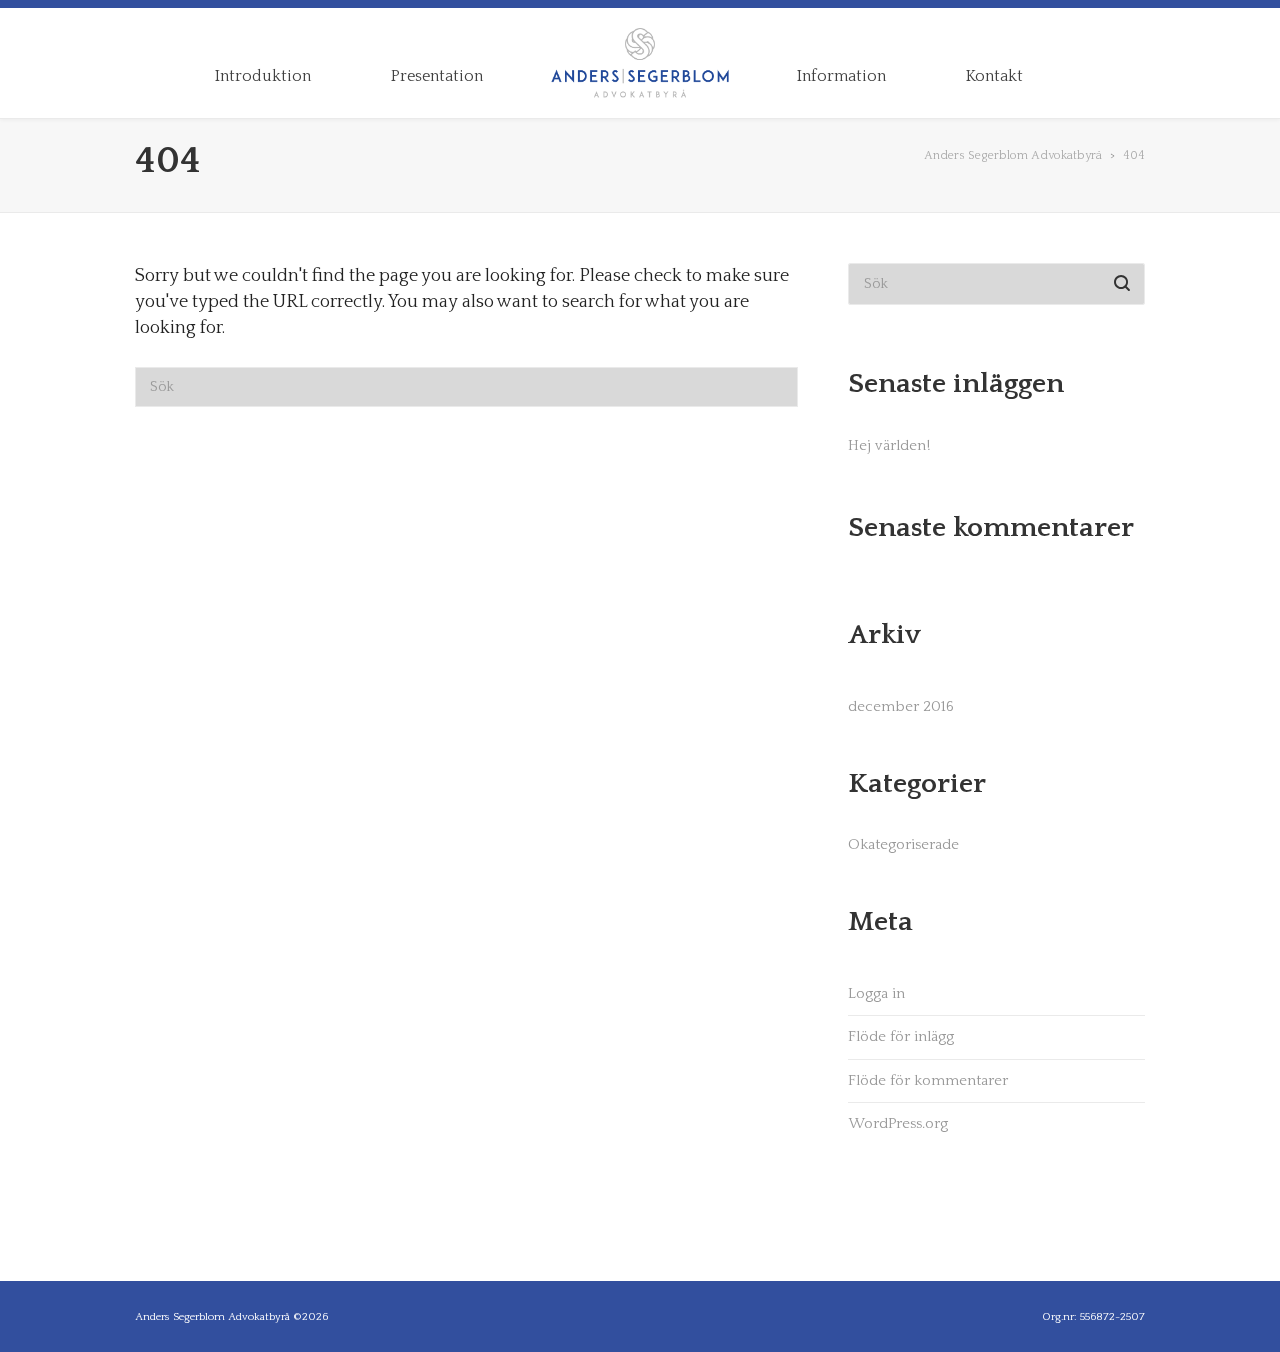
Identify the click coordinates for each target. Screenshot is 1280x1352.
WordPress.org (898, 1123)
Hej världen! (889, 445)
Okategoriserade (903, 844)
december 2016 (901, 706)
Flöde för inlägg (901, 1036)
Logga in (876, 993)
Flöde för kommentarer (928, 1080)
